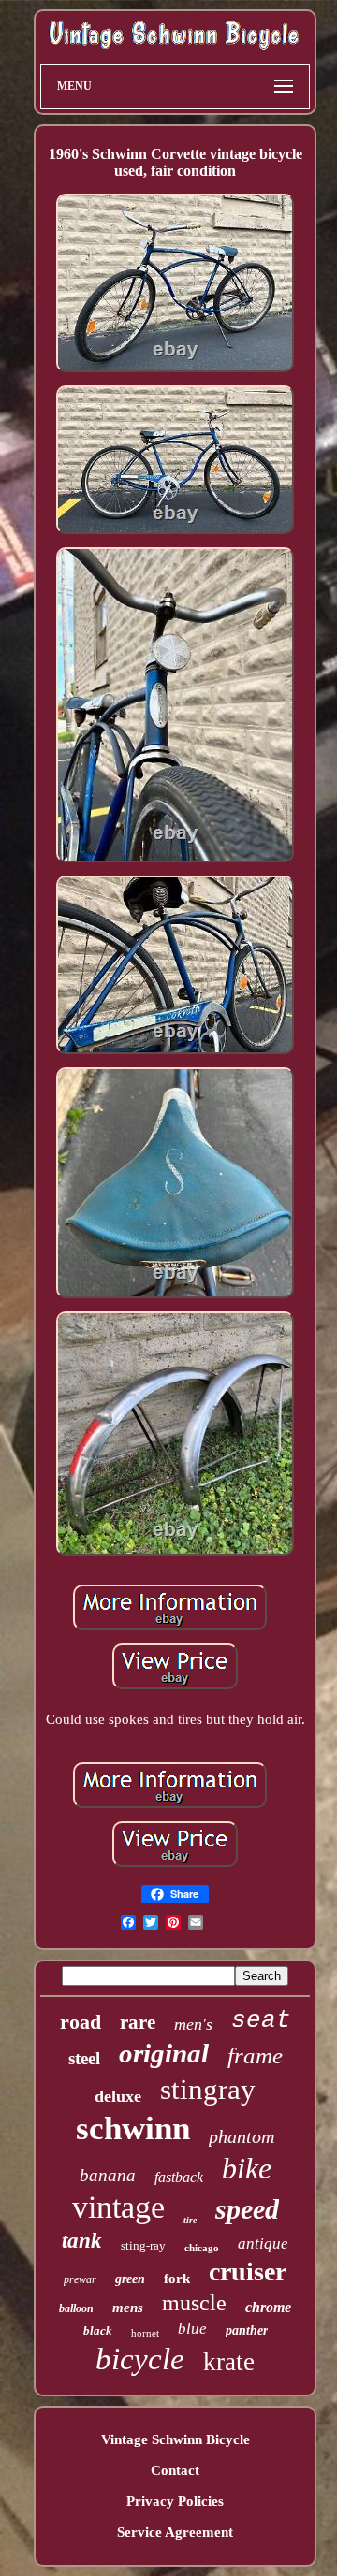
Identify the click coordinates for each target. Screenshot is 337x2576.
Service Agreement (175, 2532)
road (81, 2022)
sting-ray (143, 2245)
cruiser (248, 2272)
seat (261, 2020)
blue (192, 2329)
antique (263, 2243)
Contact (175, 2470)
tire (190, 2220)
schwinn (133, 2128)
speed (247, 2209)
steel (84, 2058)
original (164, 2053)
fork (177, 2279)
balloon (76, 2308)
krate (229, 2362)
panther (247, 2330)
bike (247, 2168)
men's (193, 2024)
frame (255, 2055)
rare (138, 2022)
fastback (179, 2177)
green (130, 2279)
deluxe (118, 2096)
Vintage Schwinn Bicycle (176, 2439)
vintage (118, 2207)
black (98, 2330)
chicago (202, 2248)
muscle (194, 2303)
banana (108, 2175)
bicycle (140, 2359)
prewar (80, 2279)
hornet (145, 2333)
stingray (208, 2089)
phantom (242, 2136)
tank (82, 2241)
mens (128, 2308)
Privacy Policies (175, 2501)
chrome (268, 2307)
